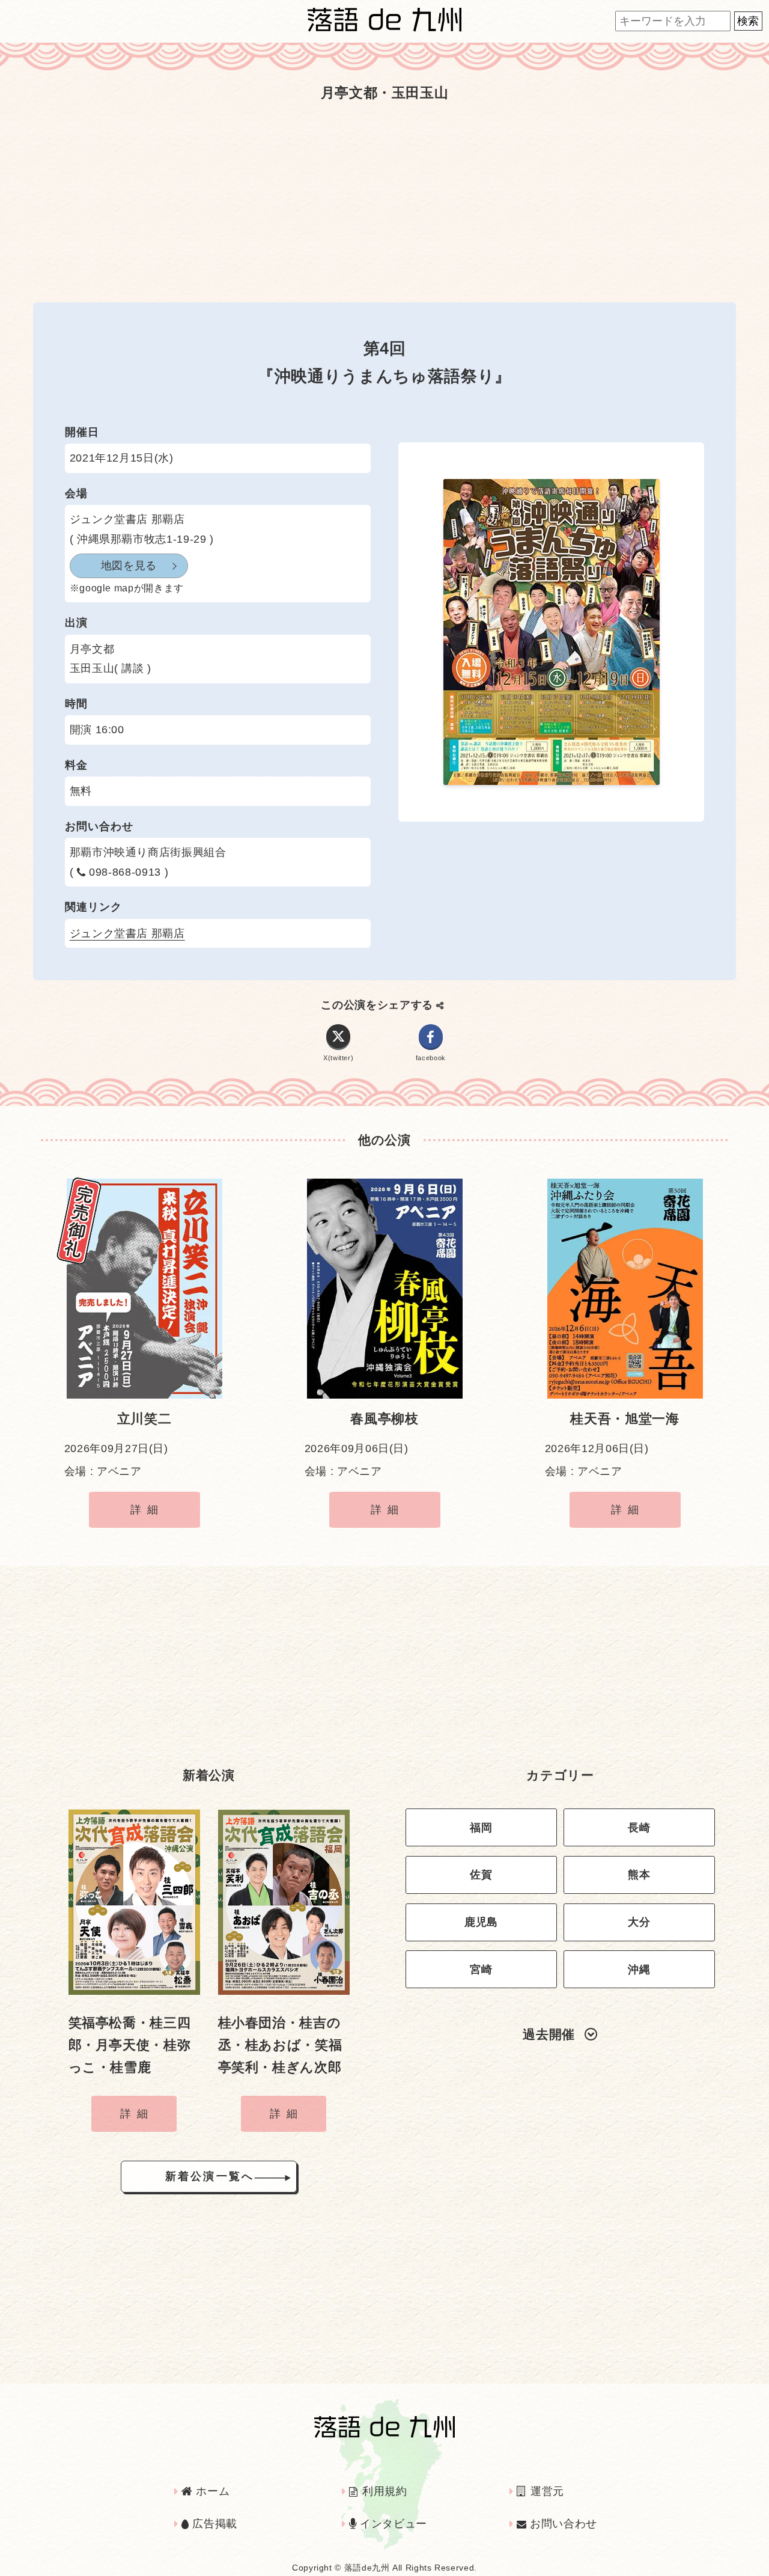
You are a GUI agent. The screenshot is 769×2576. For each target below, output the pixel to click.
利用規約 (383, 2491)
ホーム (211, 2491)
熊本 (639, 1875)
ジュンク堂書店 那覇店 (127, 933)
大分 (639, 1922)
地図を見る (129, 566)
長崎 (639, 1828)
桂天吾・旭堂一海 (625, 1419)
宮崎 (481, 1970)
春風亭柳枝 (384, 1419)
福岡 (481, 1828)
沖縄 (639, 1970)
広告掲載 (213, 2524)
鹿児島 (481, 1922)
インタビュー (392, 2524)
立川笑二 (144, 1419)
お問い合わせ (561, 2524)
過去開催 (549, 2034)
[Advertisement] (384, 203)
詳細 (147, 1510)
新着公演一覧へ (210, 2176)
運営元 (546, 2491)
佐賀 (481, 1875)
